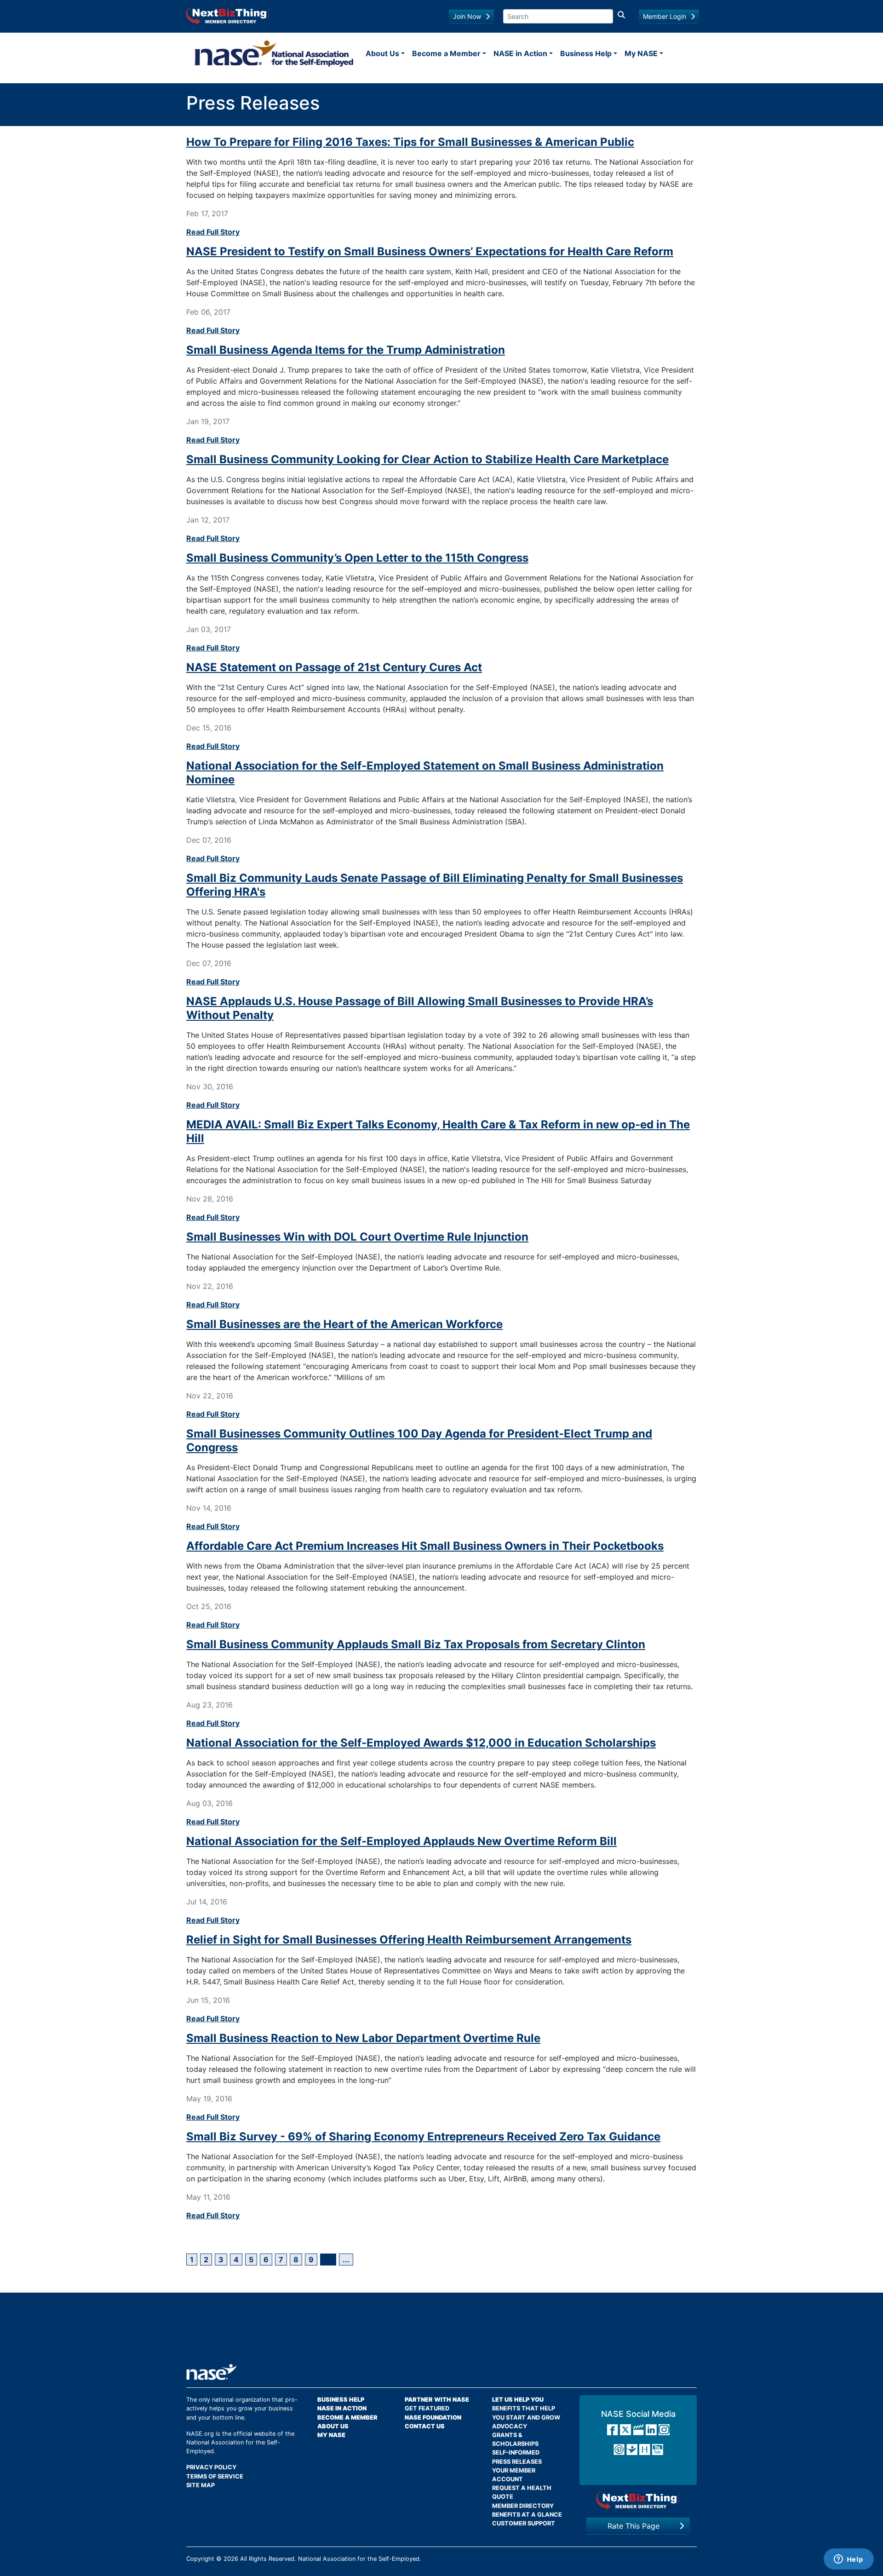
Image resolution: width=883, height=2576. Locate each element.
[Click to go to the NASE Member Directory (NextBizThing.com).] (638, 2501)
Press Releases (517, 2462)
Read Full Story (213, 232)
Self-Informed (516, 2452)
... (346, 2260)
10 (328, 2260)
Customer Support (524, 2523)
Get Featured (427, 2408)
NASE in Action (520, 53)
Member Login (665, 16)
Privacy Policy (211, 2467)
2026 (231, 2559)
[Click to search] (621, 16)
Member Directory (523, 2506)
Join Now (467, 16)
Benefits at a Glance (527, 2515)
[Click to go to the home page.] (274, 53)
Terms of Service (215, 2476)
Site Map (201, 2485)
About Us (382, 53)
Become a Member (446, 53)
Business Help (586, 53)
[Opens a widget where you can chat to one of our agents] (849, 2560)
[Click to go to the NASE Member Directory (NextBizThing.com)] (228, 15)
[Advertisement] (441, 2332)
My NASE (641, 53)
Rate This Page (634, 2526)
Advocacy (510, 2426)
